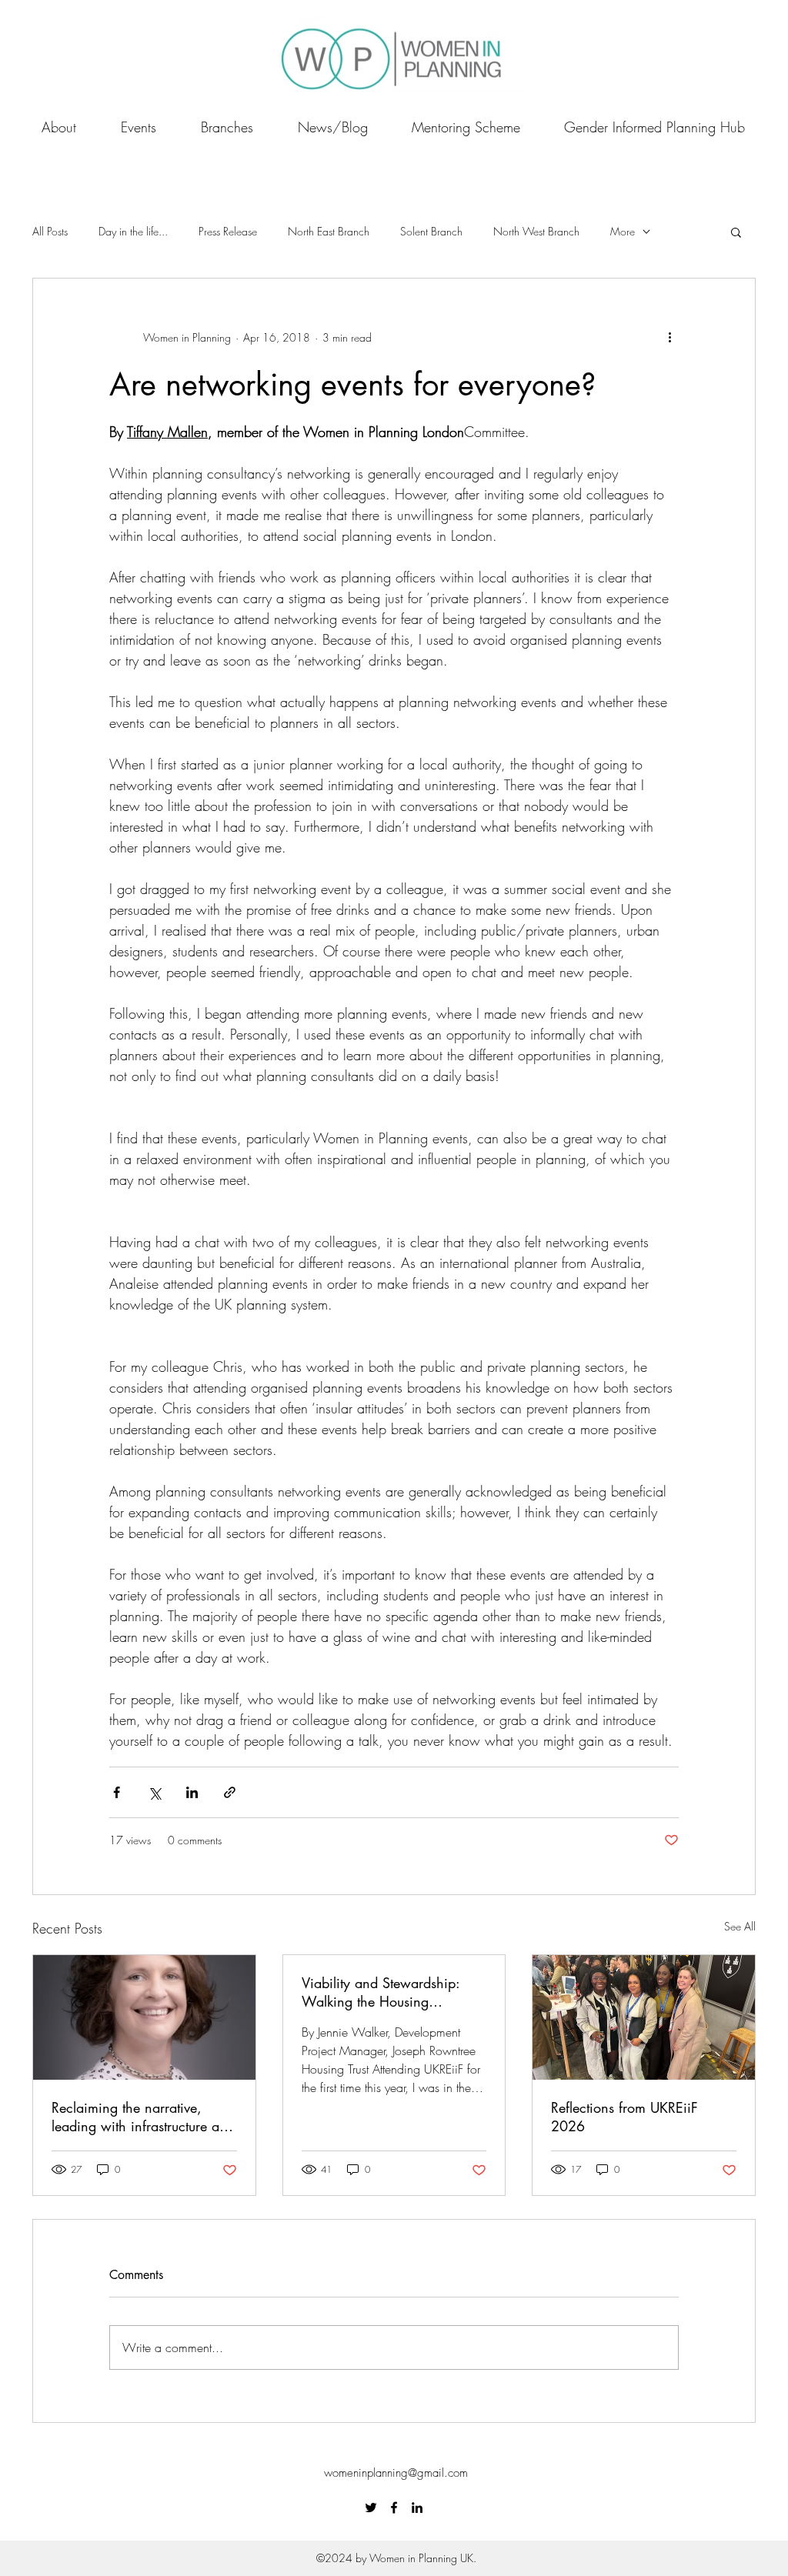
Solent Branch (431, 231)
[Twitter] (371, 2508)
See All (740, 1926)
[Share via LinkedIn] (192, 1792)
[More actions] (669, 337)
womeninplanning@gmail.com (396, 2473)
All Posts (50, 231)
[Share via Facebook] (117, 1792)
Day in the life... (133, 231)
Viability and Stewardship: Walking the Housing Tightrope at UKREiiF (381, 1992)
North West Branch (536, 231)
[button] (736, 232)
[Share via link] (230, 1792)
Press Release (228, 231)
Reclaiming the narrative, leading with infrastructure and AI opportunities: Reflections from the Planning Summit (143, 2117)
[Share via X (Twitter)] (154, 1792)
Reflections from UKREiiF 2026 (624, 2117)
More (623, 231)
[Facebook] (394, 2508)
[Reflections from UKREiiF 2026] (644, 2017)
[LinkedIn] (417, 2508)
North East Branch (329, 231)
